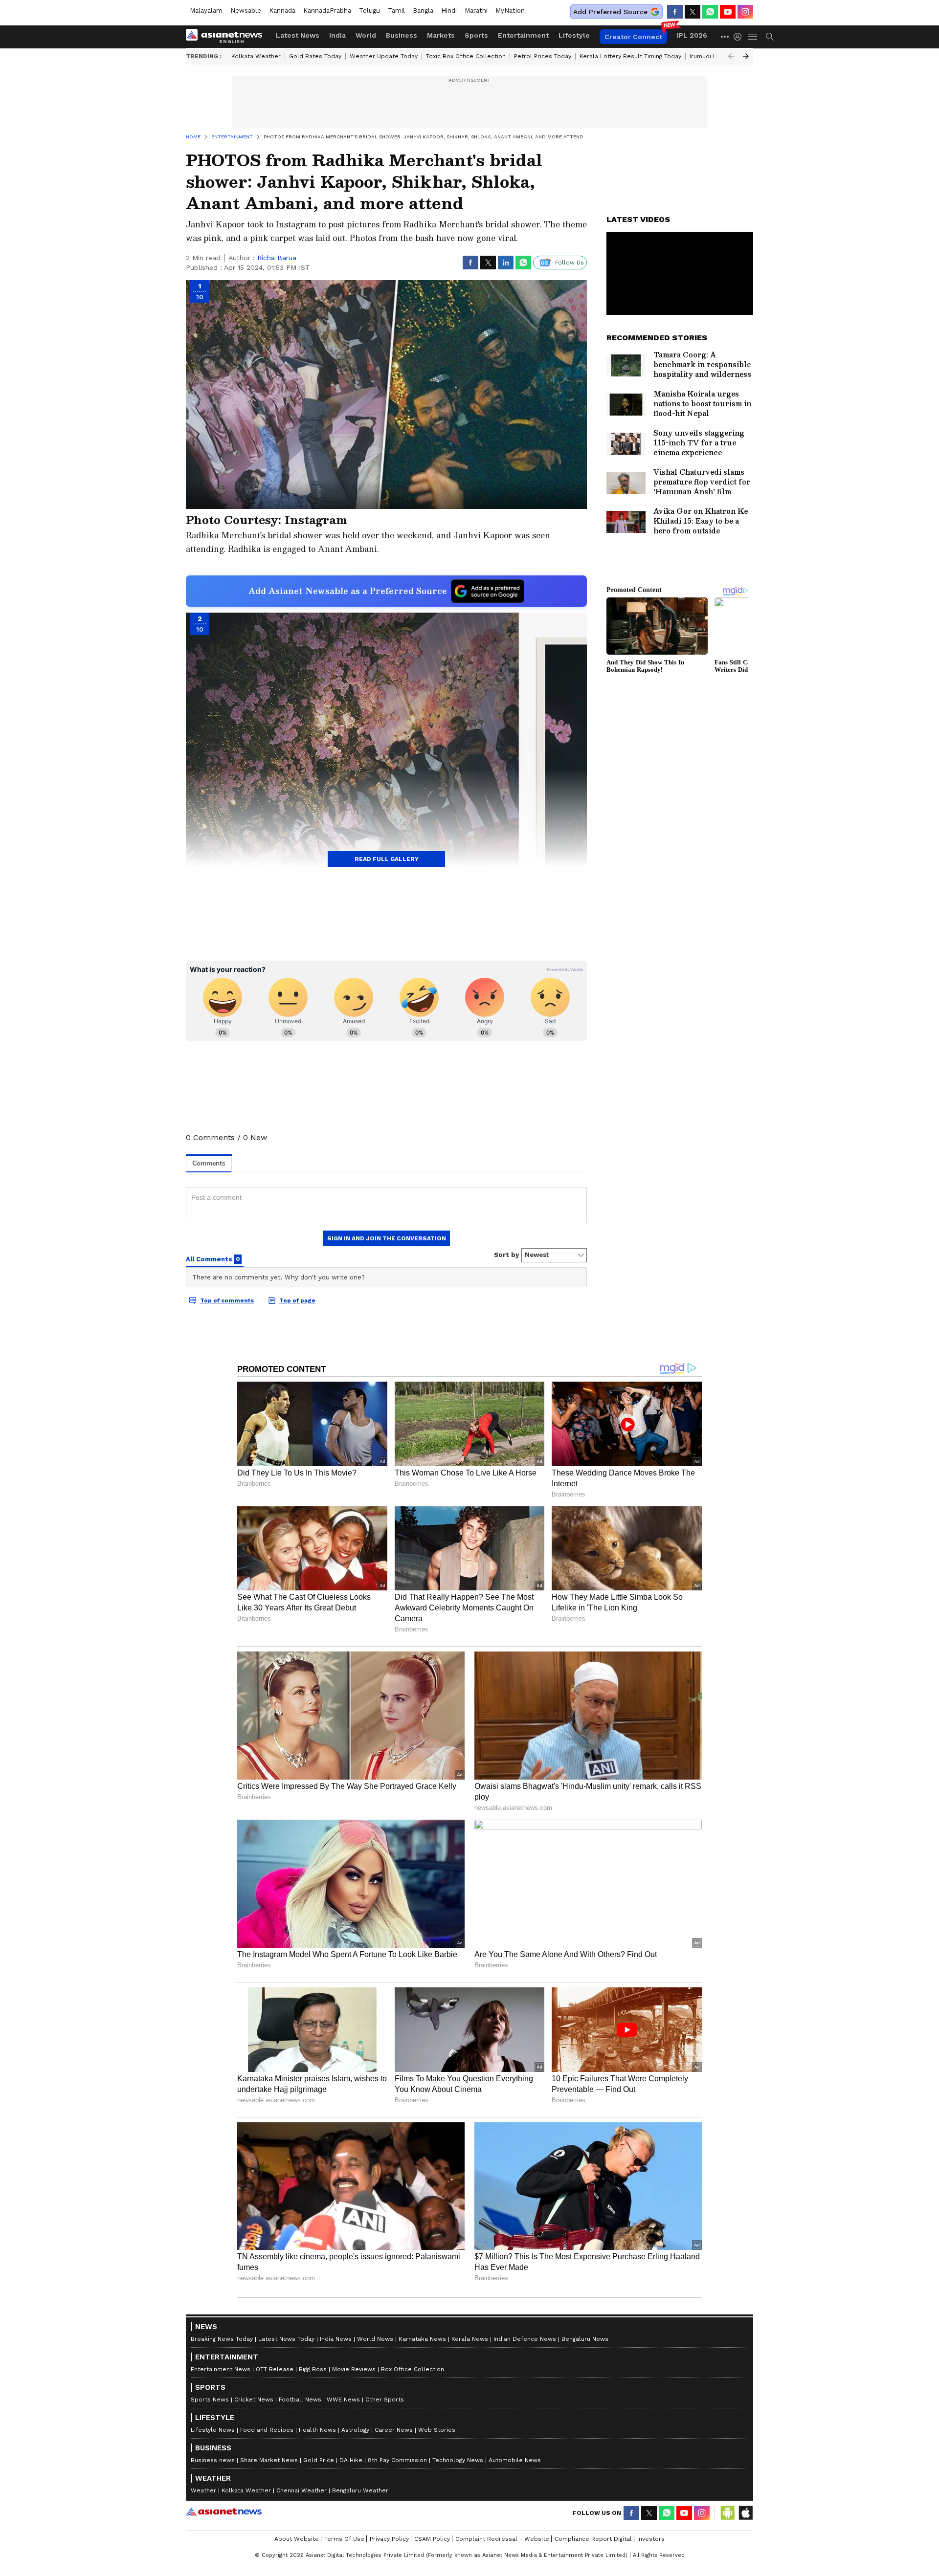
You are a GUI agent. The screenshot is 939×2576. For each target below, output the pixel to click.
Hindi (449, 11)
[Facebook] (675, 12)
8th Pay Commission (397, 2460)
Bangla (423, 11)
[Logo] (227, 37)
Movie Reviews (354, 2369)
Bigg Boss (313, 2369)
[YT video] (728, 12)
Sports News (210, 2400)
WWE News (343, 2400)
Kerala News (470, 2339)
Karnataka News (422, 2339)
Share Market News (269, 2460)
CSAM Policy (432, 2539)
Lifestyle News (213, 2430)
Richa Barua (277, 258)
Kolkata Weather (256, 56)
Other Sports (385, 2400)
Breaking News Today (222, 2339)
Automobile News (515, 2460)
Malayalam (206, 11)
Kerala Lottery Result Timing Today (630, 56)
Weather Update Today (384, 56)
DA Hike (351, 2460)
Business (402, 35)
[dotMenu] (725, 36)
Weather (203, 2490)
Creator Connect (633, 37)
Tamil (396, 11)
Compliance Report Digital (593, 2539)
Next (746, 56)
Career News (394, 2430)
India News (336, 2339)
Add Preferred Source (610, 12)
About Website (297, 2539)
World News (375, 2339)
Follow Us (570, 263)
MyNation (510, 11)
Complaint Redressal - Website (502, 2539)
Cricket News (254, 2400)
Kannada (282, 11)
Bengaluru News (585, 2339)
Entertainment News (221, 2369)
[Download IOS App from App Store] (745, 2513)
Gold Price (319, 2460)
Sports (476, 35)
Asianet (224, 2511)
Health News (317, 2430)
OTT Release (275, 2369)
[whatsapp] (710, 12)
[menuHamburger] (753, 37)
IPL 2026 (692, 35)
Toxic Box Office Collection (466, 56)
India (337, 35)
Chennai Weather (302, 2490)
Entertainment (523, 35)
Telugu (369, 11)
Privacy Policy (389, 2539)
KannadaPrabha (327, 11)
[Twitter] (693, 12)
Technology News (458, 2460)
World (366, 35)
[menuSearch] (770, 37)
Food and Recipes (267, 2430)
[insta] (745, 12)
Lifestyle (574, 35)
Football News (300, 2400)
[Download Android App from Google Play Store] (728, 2513)
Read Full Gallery (387, 859)
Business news (213, 2460)
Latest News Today (286, 2339)
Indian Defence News (525, 2339)
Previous (731, 56)
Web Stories (437, 2430)
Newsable (246, 11)
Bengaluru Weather (360, 2490)
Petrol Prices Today (543, 56)
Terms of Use (344, 2539)
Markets (441, 35)
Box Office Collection (413, 2369)
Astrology (355, 2430)
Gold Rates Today (315, 56)
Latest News (298, 35)
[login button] (740, 37)
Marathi (476, 11)
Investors (651, 2539)
